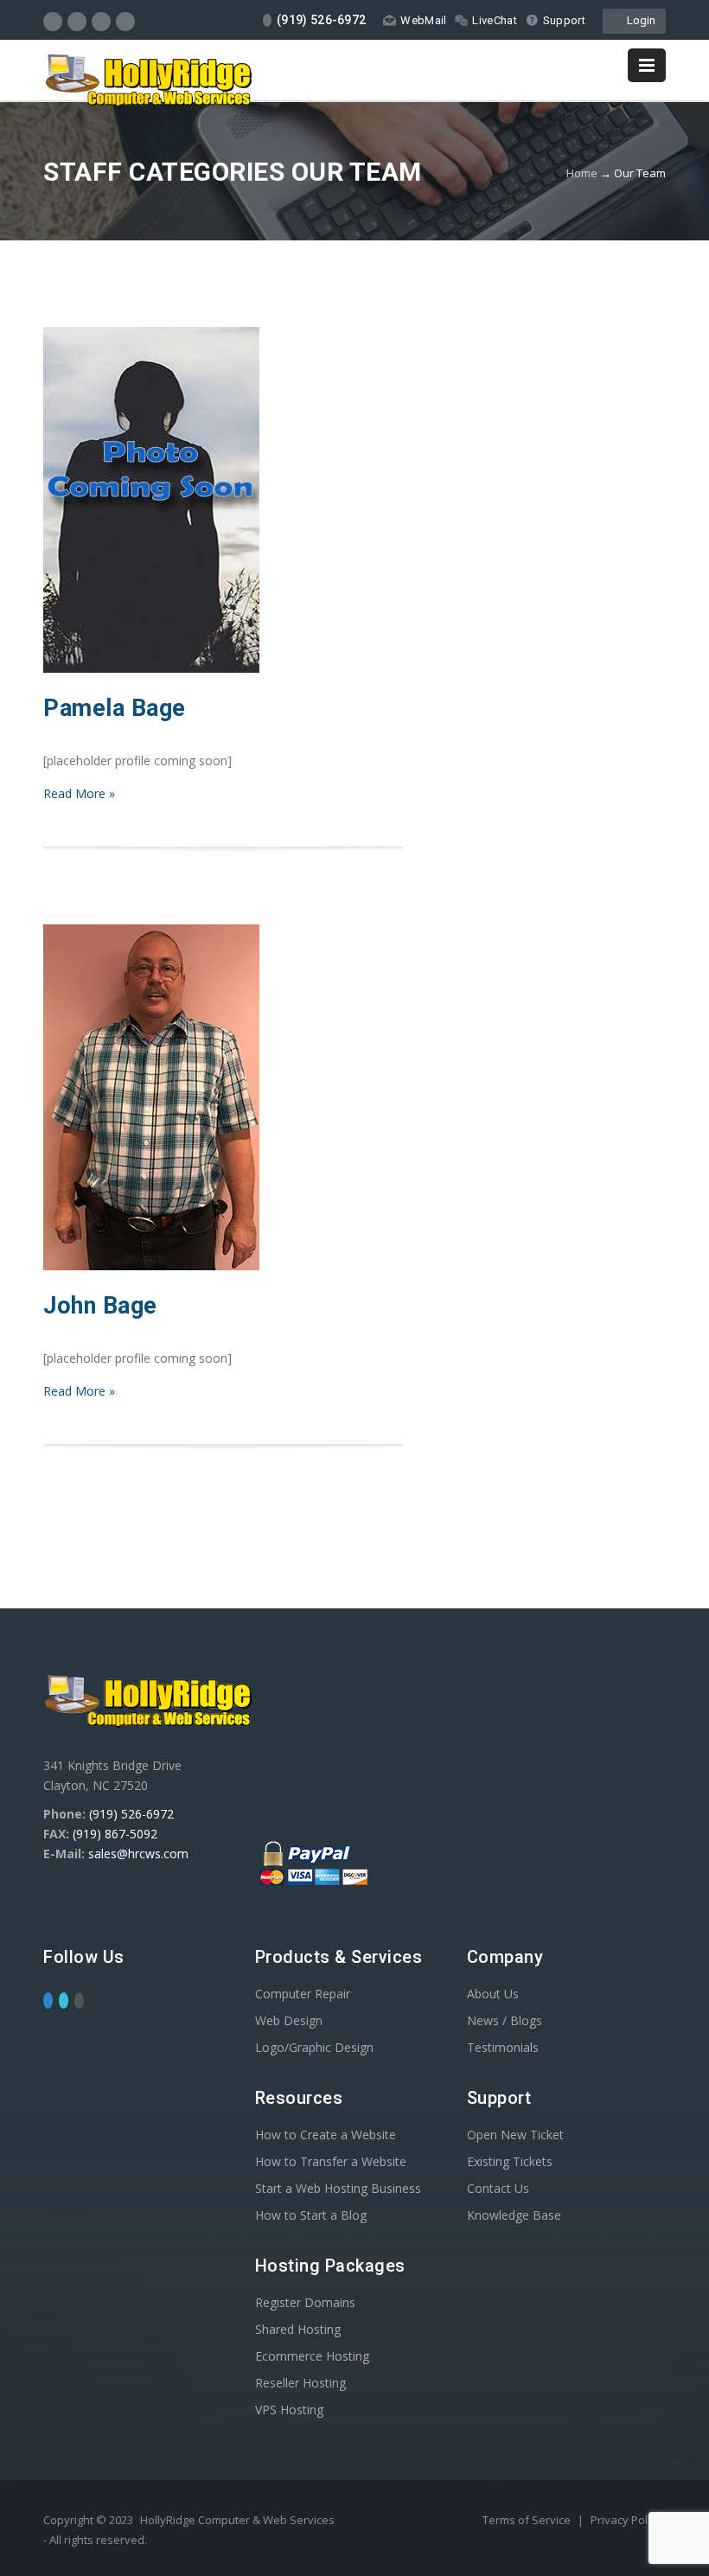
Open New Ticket (515, 2135)
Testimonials (503, 2047)
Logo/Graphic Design (314, 2047)
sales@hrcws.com (138, 1854)
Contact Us (498, 2188)
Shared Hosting (298, 2329)
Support (564, 20)
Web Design (289, 2020)
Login (639, 20)
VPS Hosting (289, 2410)
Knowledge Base (514, 2215)
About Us (493, 1994)
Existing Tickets (510, 2161)
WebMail (423, 20)
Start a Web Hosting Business (338, 2188)
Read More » (79, 793)
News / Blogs (505, 2020)
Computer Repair (303, 1994)
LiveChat (494, 20)
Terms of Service (528, 2520)
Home (582, 173)
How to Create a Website (326, 2135)
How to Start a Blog (311, 2215)
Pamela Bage (115, 708)
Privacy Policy (626, 2520)
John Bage (100, 1306)
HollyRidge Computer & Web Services (237, 2520)
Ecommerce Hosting (312, 2356)
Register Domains (305, 2302)
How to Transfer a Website (331, 2161)
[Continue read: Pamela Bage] (151, 668)
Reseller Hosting (300, 2383)
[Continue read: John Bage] (151, 1266)
